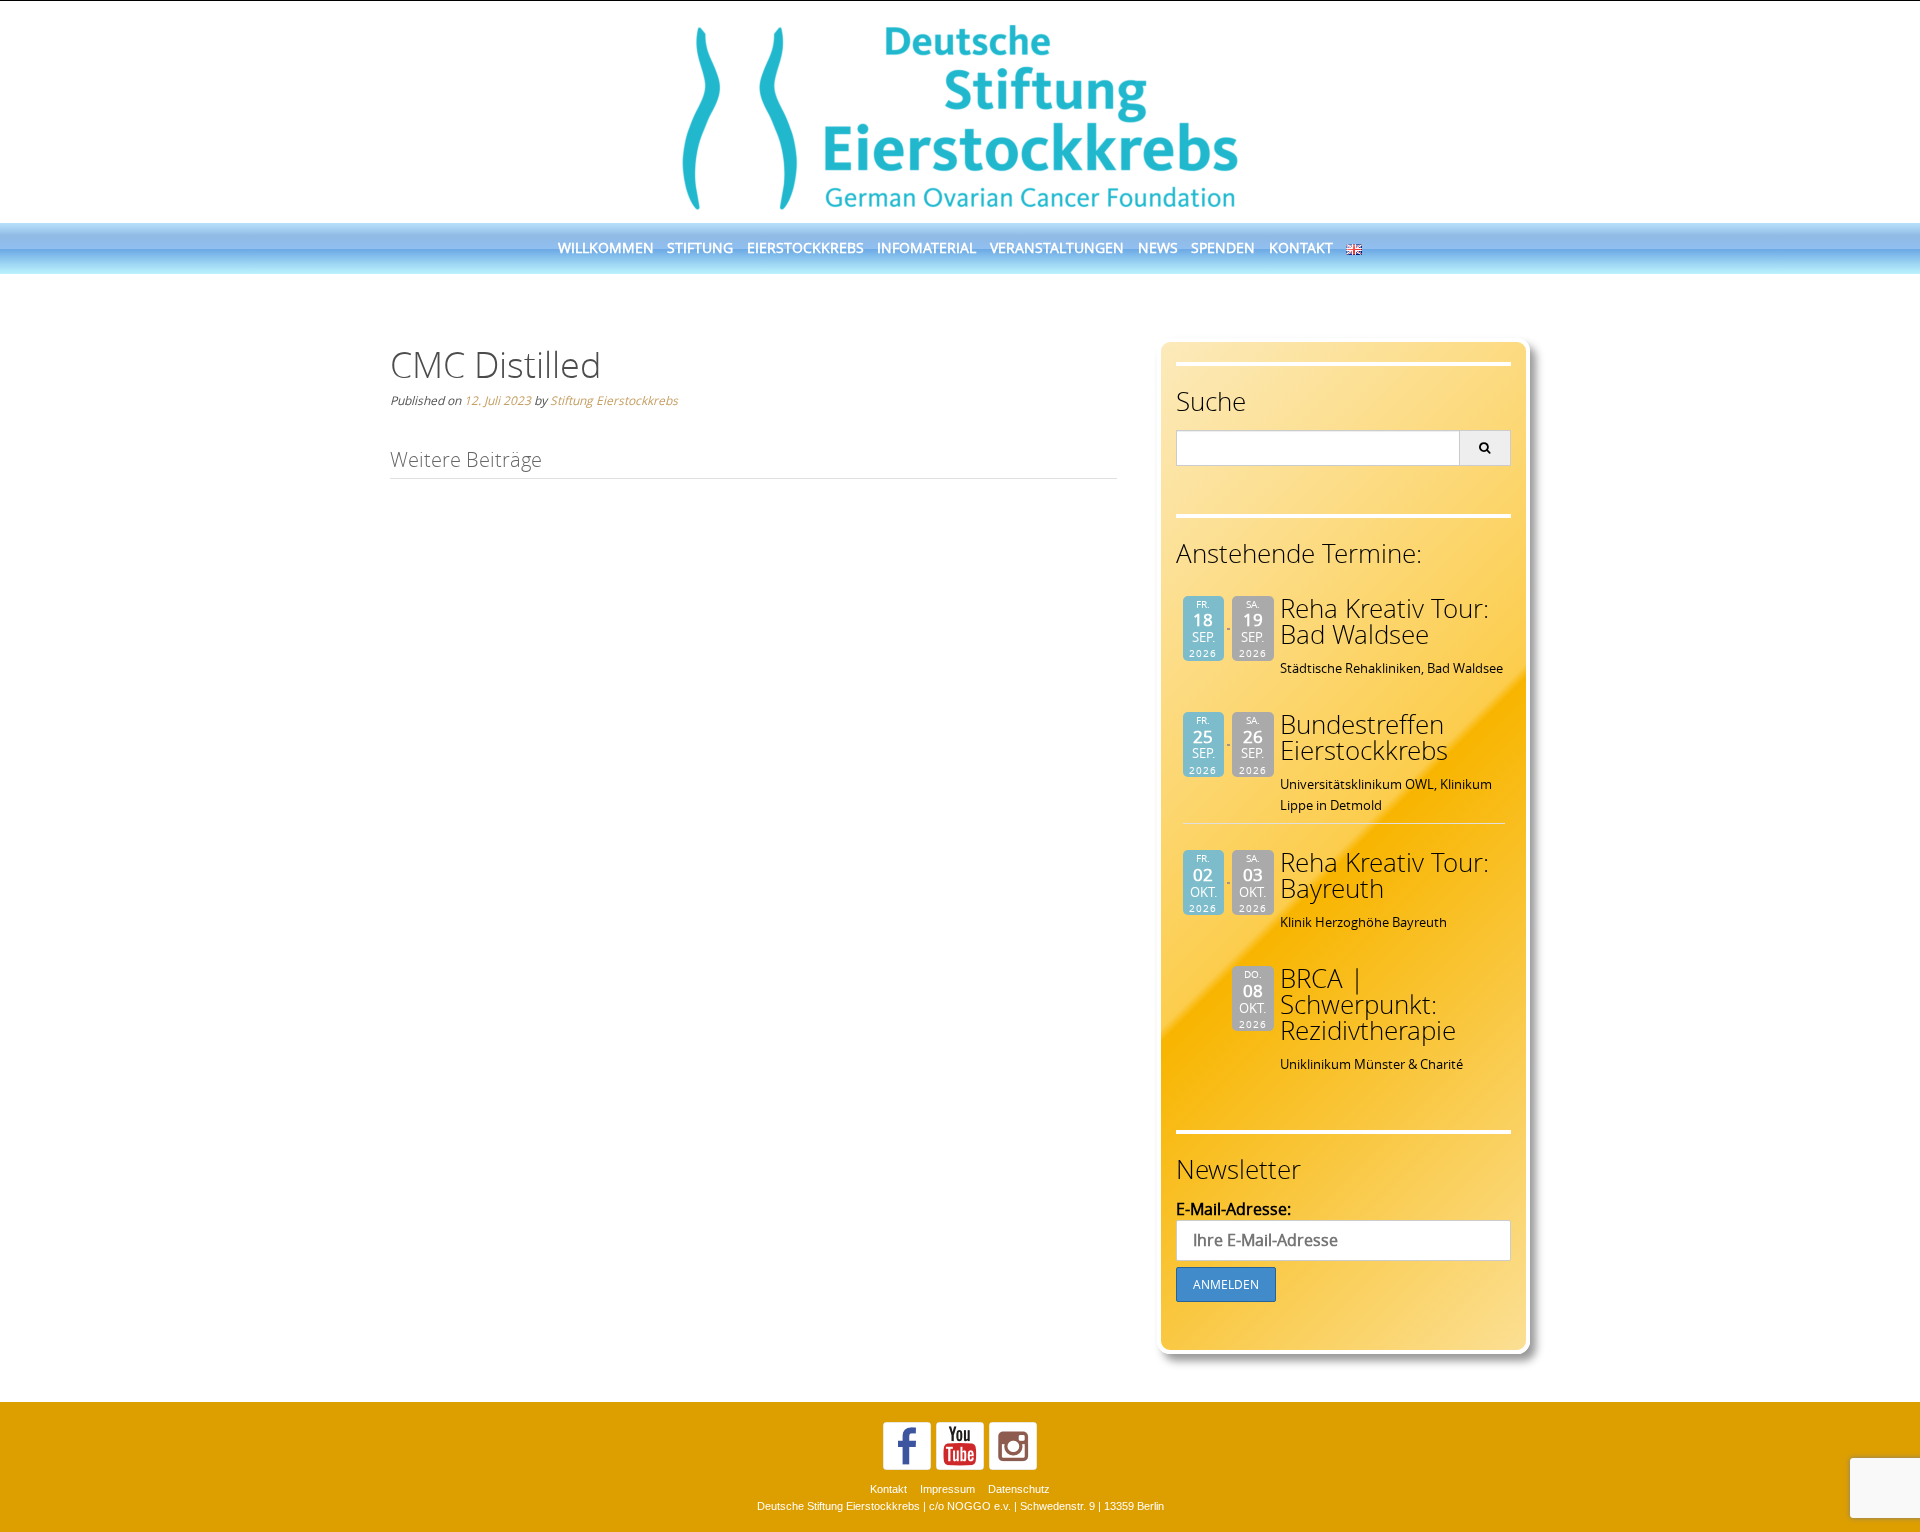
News (1158, 248)
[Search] (1484, 448)
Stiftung (700, 248)
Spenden (1223, 248)
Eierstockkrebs (805, 248)
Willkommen (606, 248)
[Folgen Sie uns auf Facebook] (907, 1446)
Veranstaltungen (1057, 248)
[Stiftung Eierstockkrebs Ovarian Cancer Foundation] (960, 113)
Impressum (947, 1489)
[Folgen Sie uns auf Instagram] (1013, 1446)
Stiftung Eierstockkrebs (614, 400)
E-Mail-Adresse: (1233, 1209)
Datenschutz (1019, 1489)
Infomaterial (926, 248)
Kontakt (1301, 248)
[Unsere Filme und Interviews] (960, 1446)
